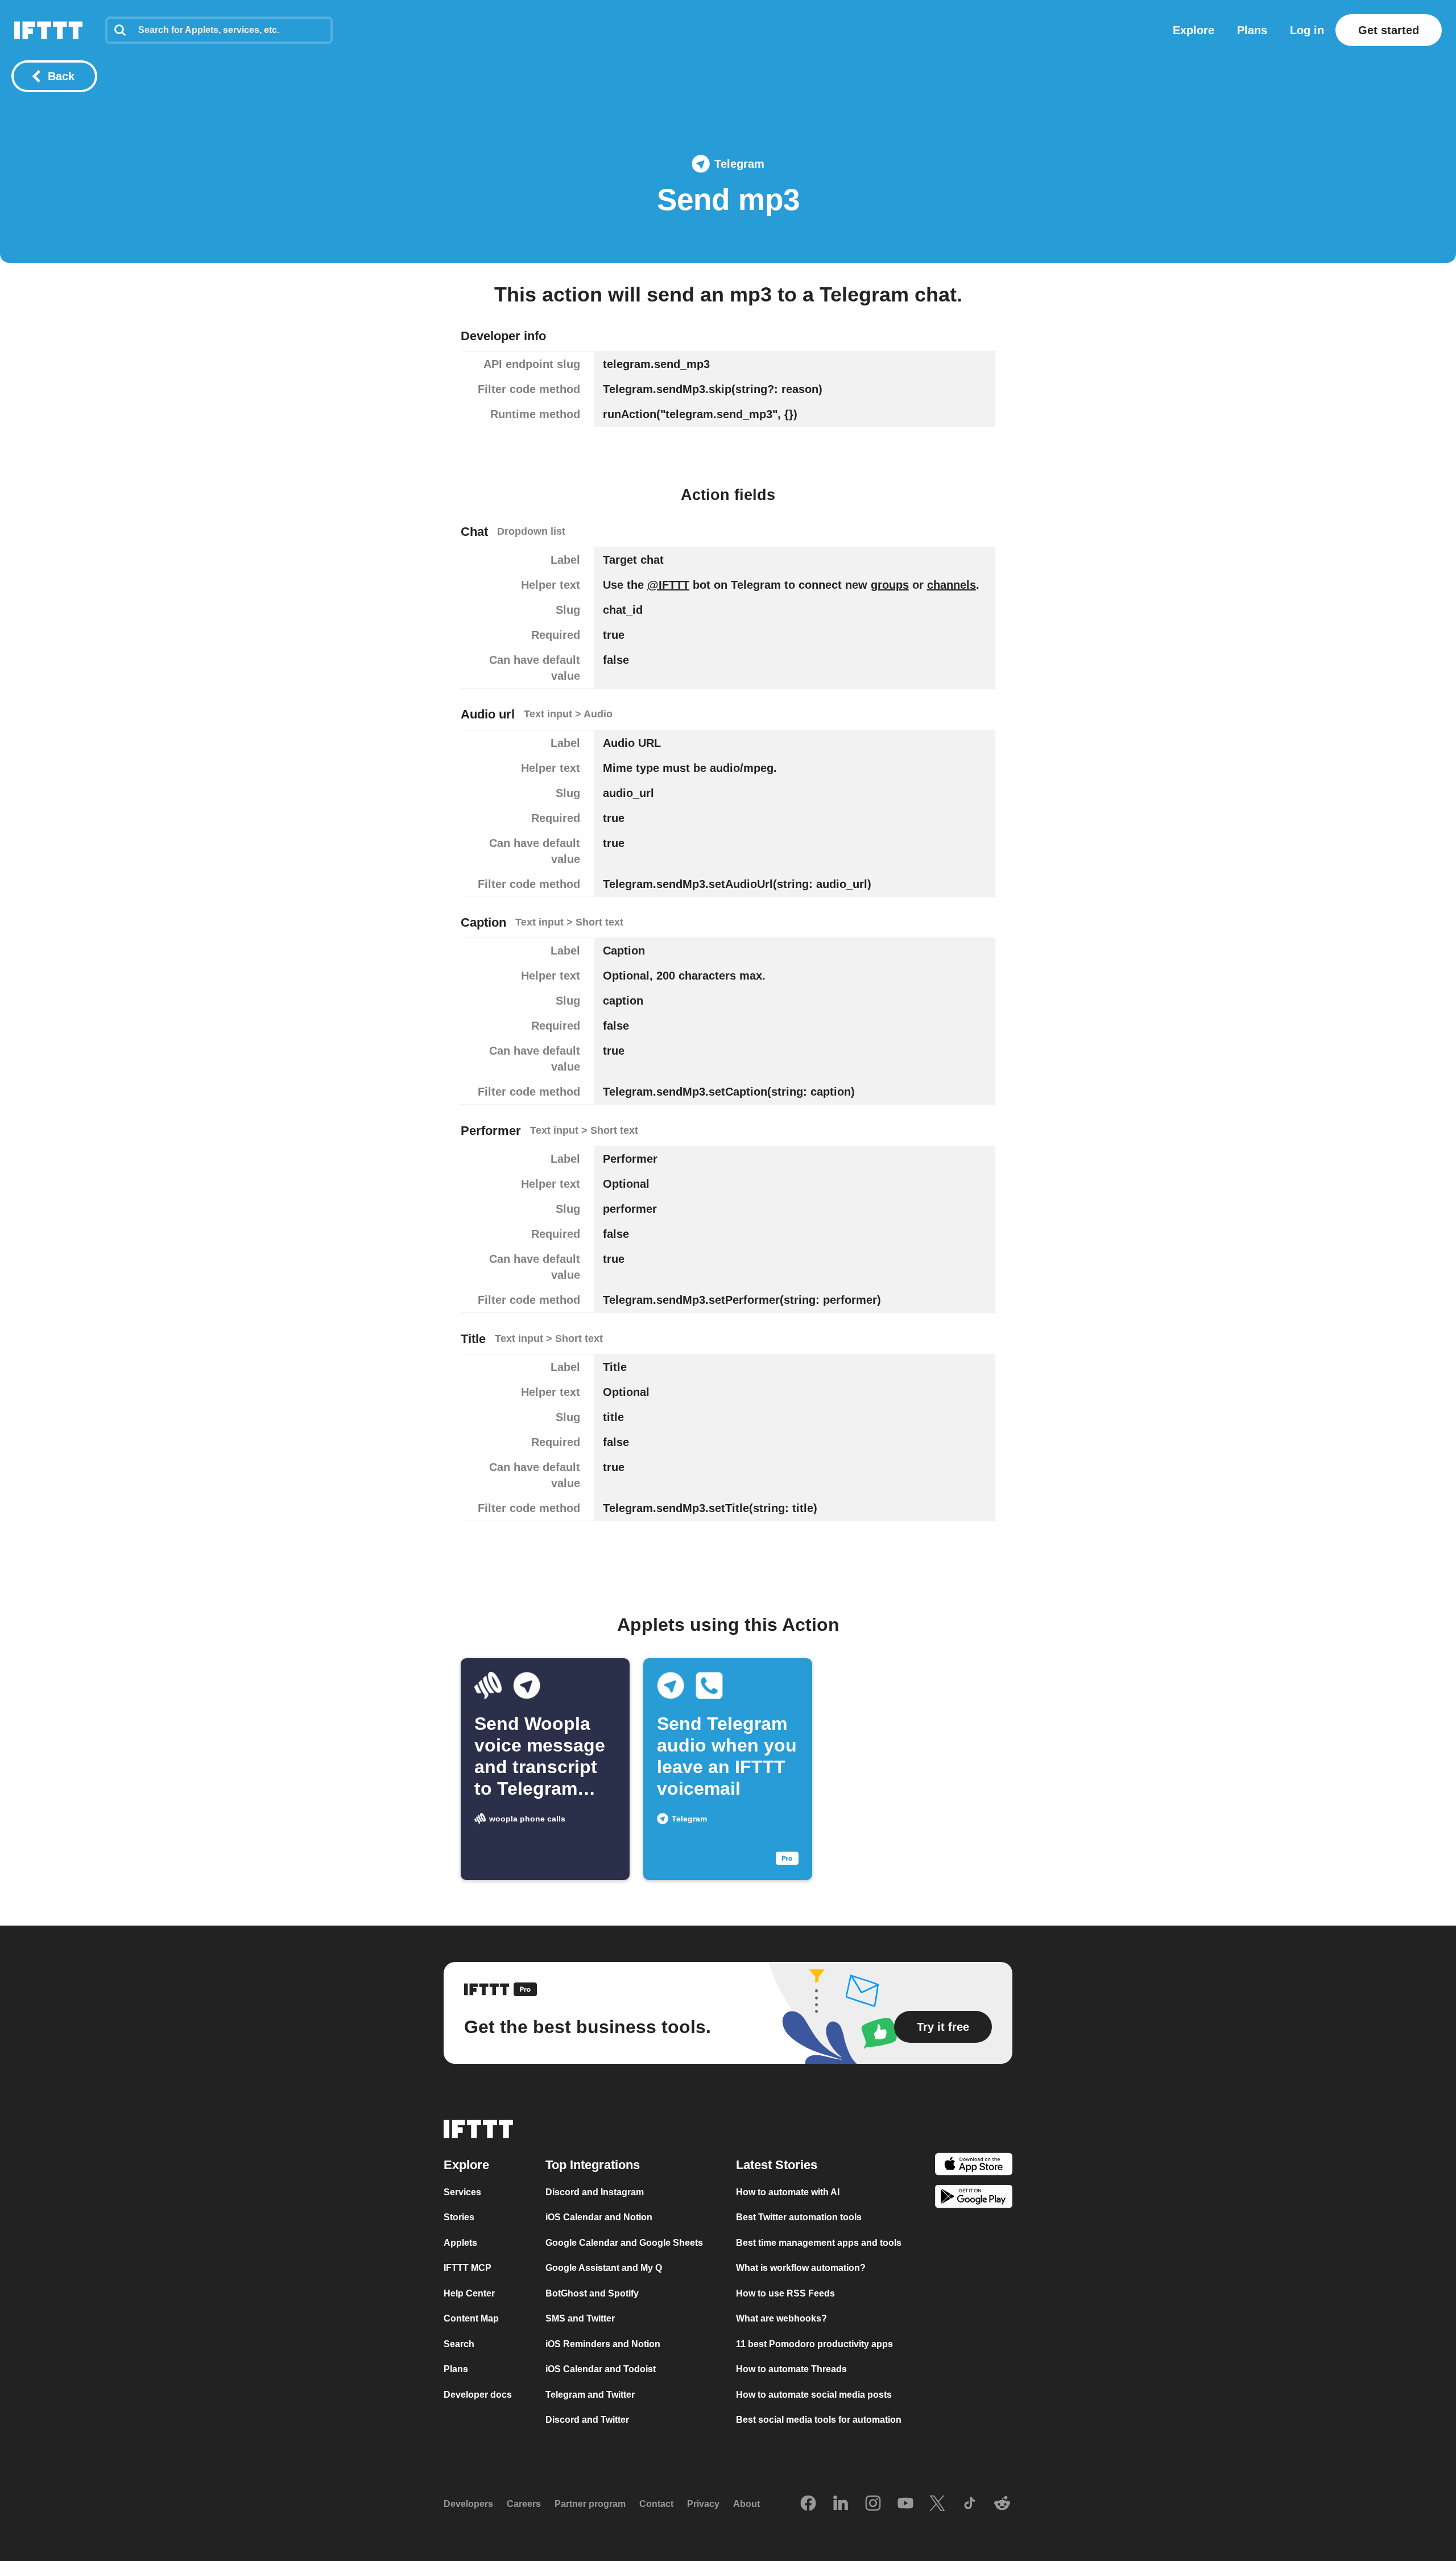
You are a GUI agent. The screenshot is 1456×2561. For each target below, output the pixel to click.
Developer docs (478, 2395)
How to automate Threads (791, 2369)
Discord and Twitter (587, 2420)
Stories (459, 2217)
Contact (656, 2504)
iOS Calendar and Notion (599, 2217)
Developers (468, 2504)
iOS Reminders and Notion (603, 2344)
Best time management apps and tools (819, 2243)
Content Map (471, 2318)
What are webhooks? (781, 2318)
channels (952, 585)
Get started (1389, 30)
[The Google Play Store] (974, 2198)
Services (462, 2192)
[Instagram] (873, 2504)
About (746, 2504)
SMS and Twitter (580, 2318)
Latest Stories (777, 2165)
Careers (524, 2504)
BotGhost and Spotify (592, 2293)
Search (459, 2344)
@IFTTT (668, 585)
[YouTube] (905, 2504)
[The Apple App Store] (974, 2166)
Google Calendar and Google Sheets (624, 2243)
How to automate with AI (788, 2192)
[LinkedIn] (841, 2504)
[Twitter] (937, 2504)
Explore (1194, 30)
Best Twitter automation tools (799, 2217)
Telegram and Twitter (590, 2395)
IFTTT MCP (468, 2268)
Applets (460, 2243)
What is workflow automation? (801, 2268)
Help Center (469, 2293)
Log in (1307, 30)
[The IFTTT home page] (48, 30)
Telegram (739, 164)
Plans (1252, 30)
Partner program (590, 2504)
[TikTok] (970, 2504)
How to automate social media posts (814, 2395)
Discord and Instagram (595, 2192)
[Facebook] (808, 2504)
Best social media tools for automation (819, 2420)
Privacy (703, 2504)
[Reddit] (1002, 2504)
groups (890, 585)
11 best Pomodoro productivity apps (814, 2344)
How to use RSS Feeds (785, 2293)
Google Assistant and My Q (604, 2268)
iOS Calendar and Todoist (601, 2369)
